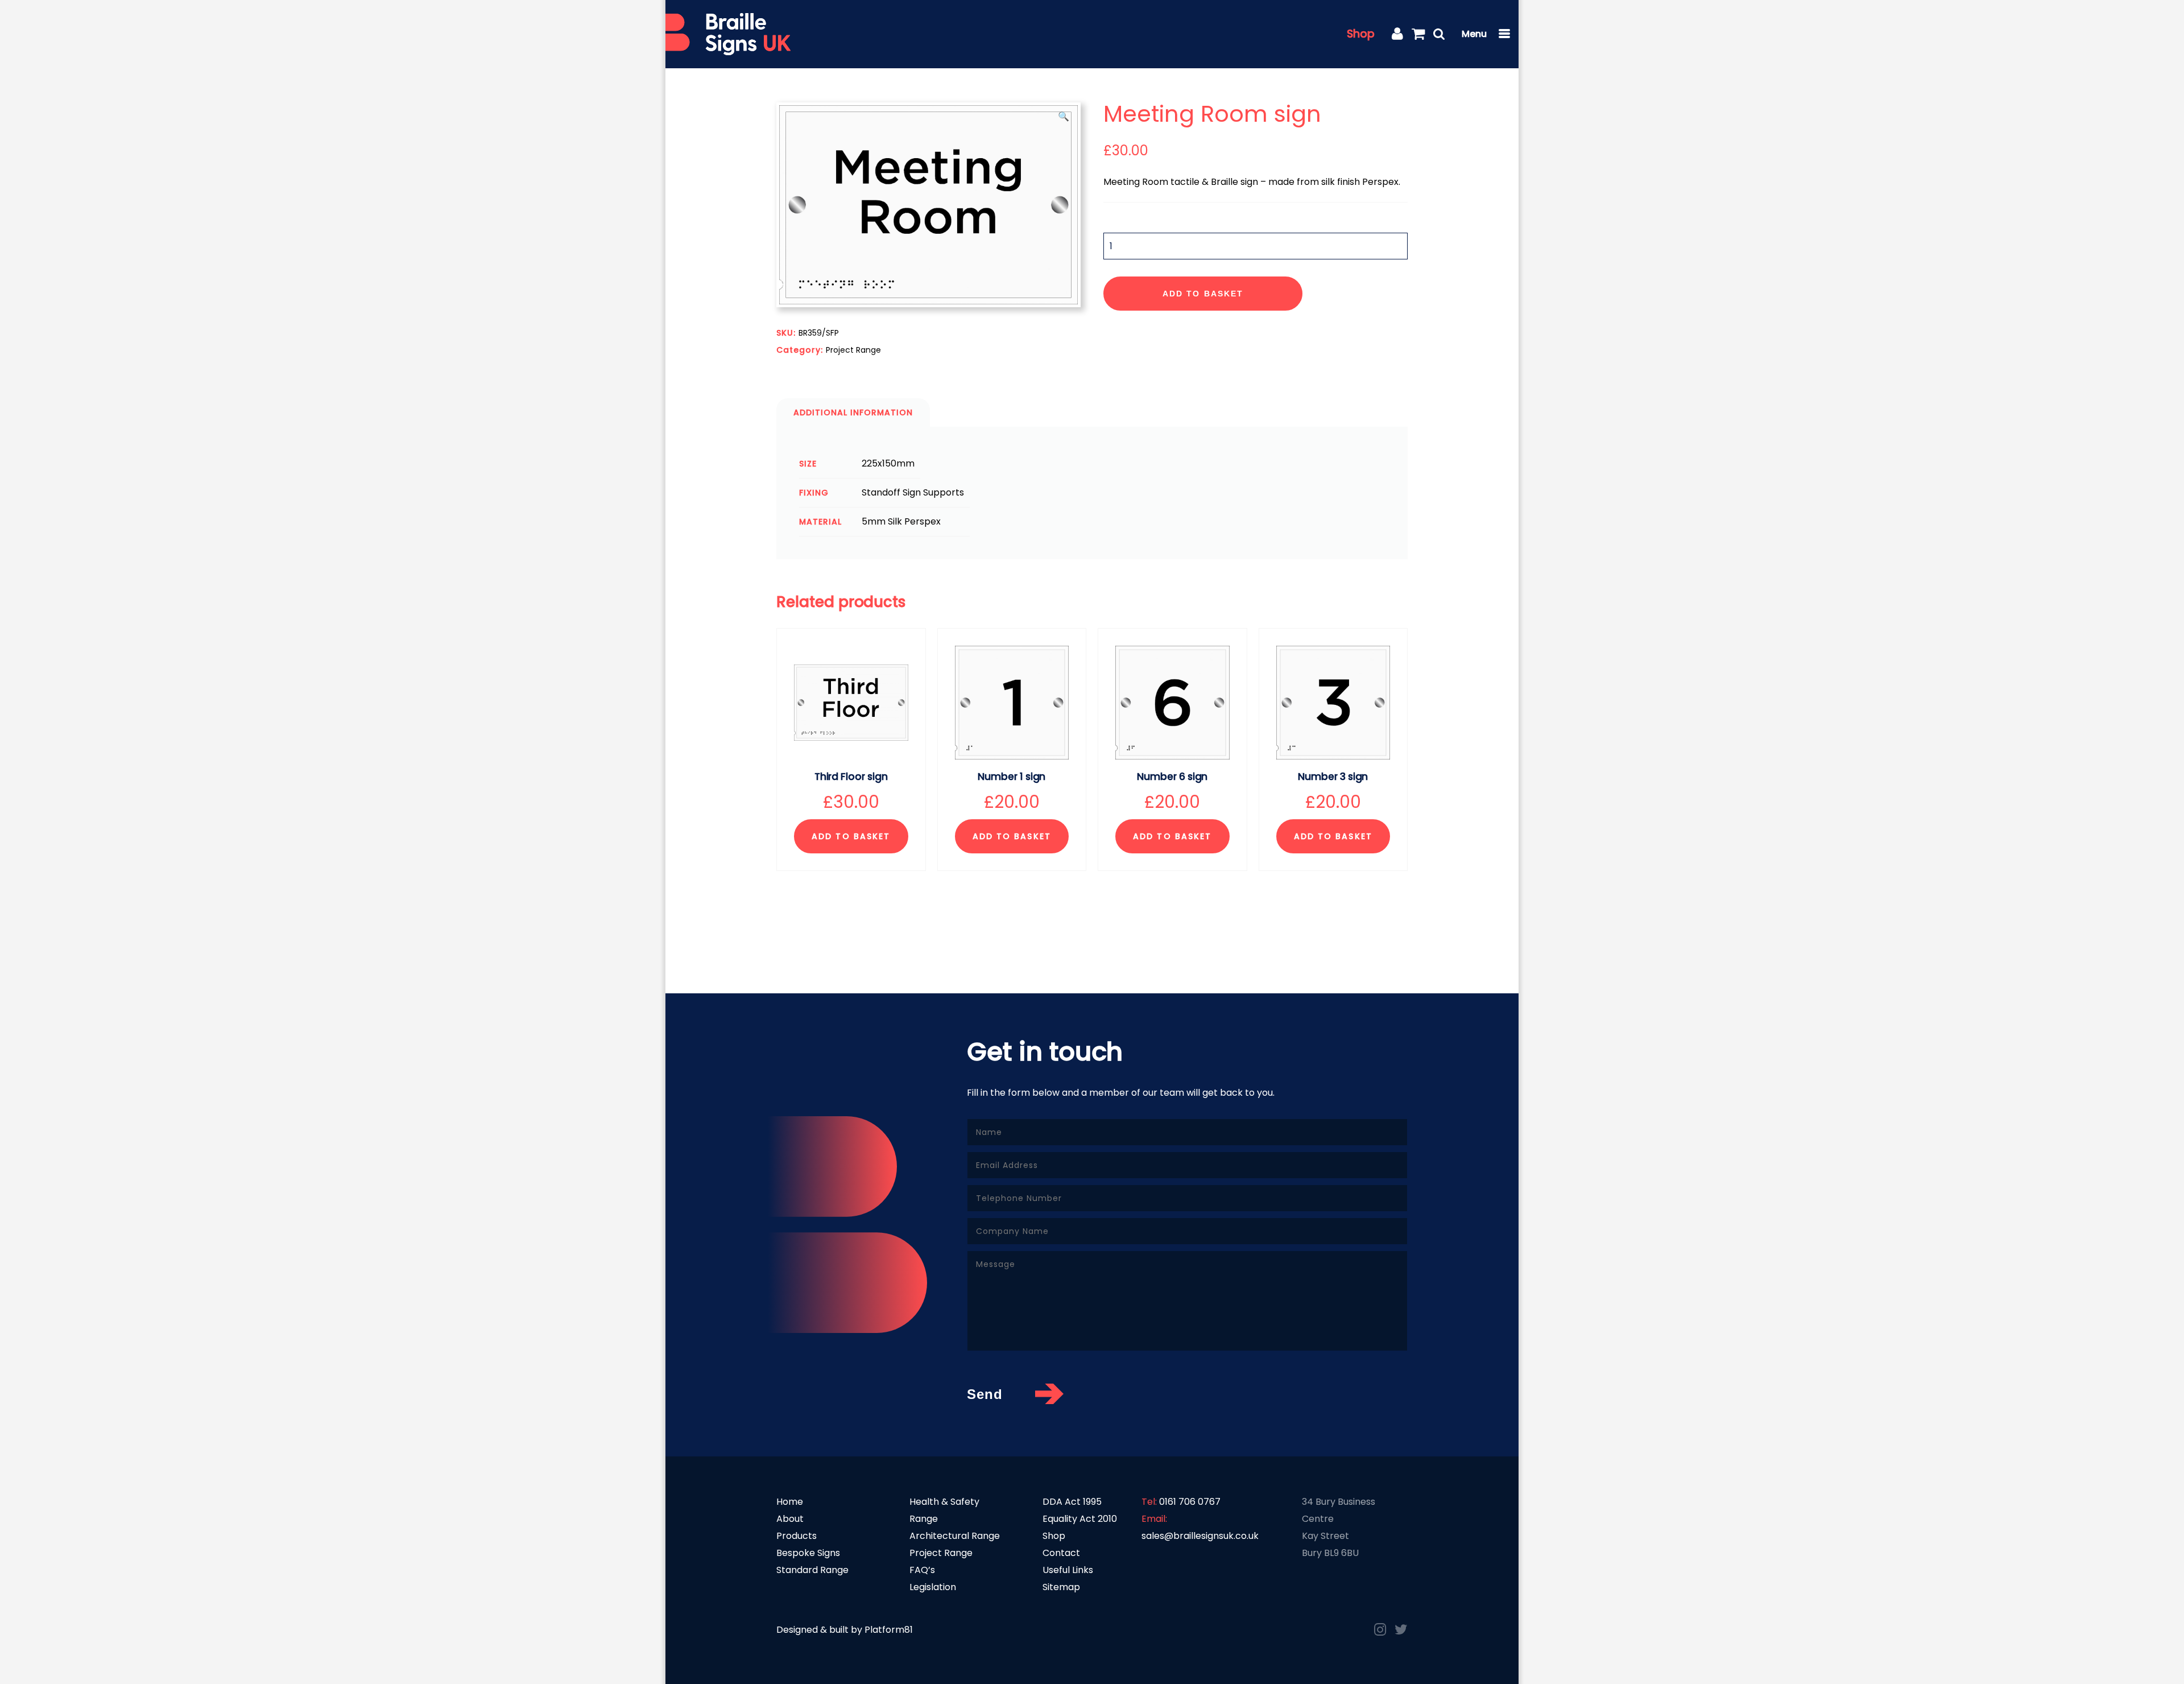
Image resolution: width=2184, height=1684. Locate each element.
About (790, 1519)
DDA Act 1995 (1072, 1502)
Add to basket (1203, 294)
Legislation (933, 1587)
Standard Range (812, 1570)
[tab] (853, 412)
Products (797, 1536)
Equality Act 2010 (1080, 1519)
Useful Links (1068, 1570)
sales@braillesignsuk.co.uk (1200, 1536)
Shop (1361, 34)
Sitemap (1061, 1587)
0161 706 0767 (1190, 1502)
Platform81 (889, 1630)
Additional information (853, 412)
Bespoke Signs (808, 1553)
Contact (1061, 1553)
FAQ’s (922, 1570)
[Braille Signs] (728, 34)
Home (790, 1502)
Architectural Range (955, 1536)
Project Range (853, 350)
